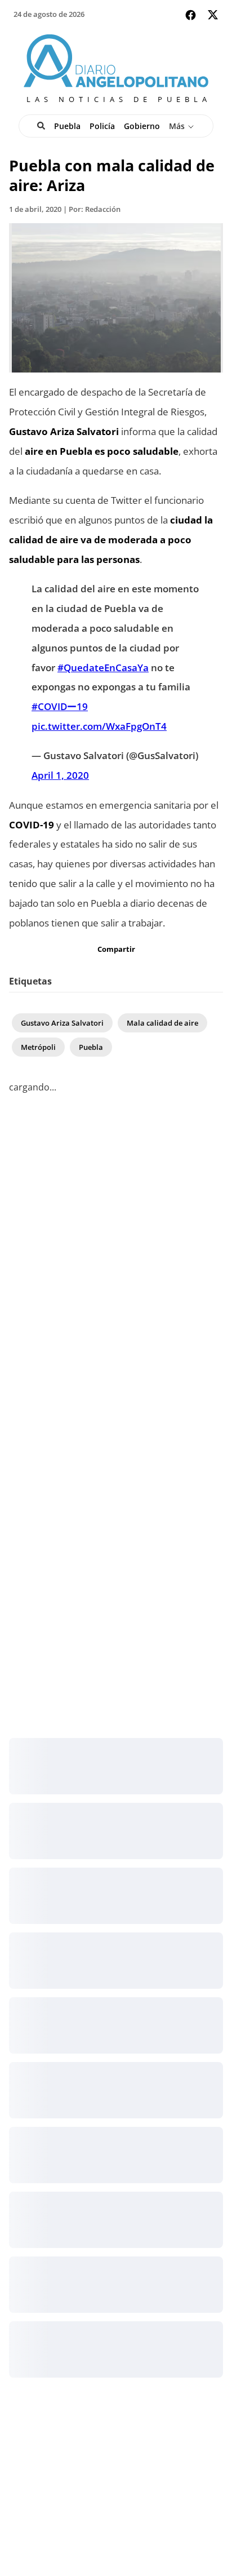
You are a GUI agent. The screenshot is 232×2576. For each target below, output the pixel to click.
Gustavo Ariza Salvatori (62, 1023)
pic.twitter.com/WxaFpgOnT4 (99, 726)
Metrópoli (38, 1047)
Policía (102, 126)
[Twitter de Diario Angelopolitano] (213, 17)
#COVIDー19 (60, 706)
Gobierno (142, 126)
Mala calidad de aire (162, 1023)
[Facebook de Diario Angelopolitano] (191, 15)
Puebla (67, 126)
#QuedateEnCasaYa (103, 667)
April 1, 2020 (60, 775)
